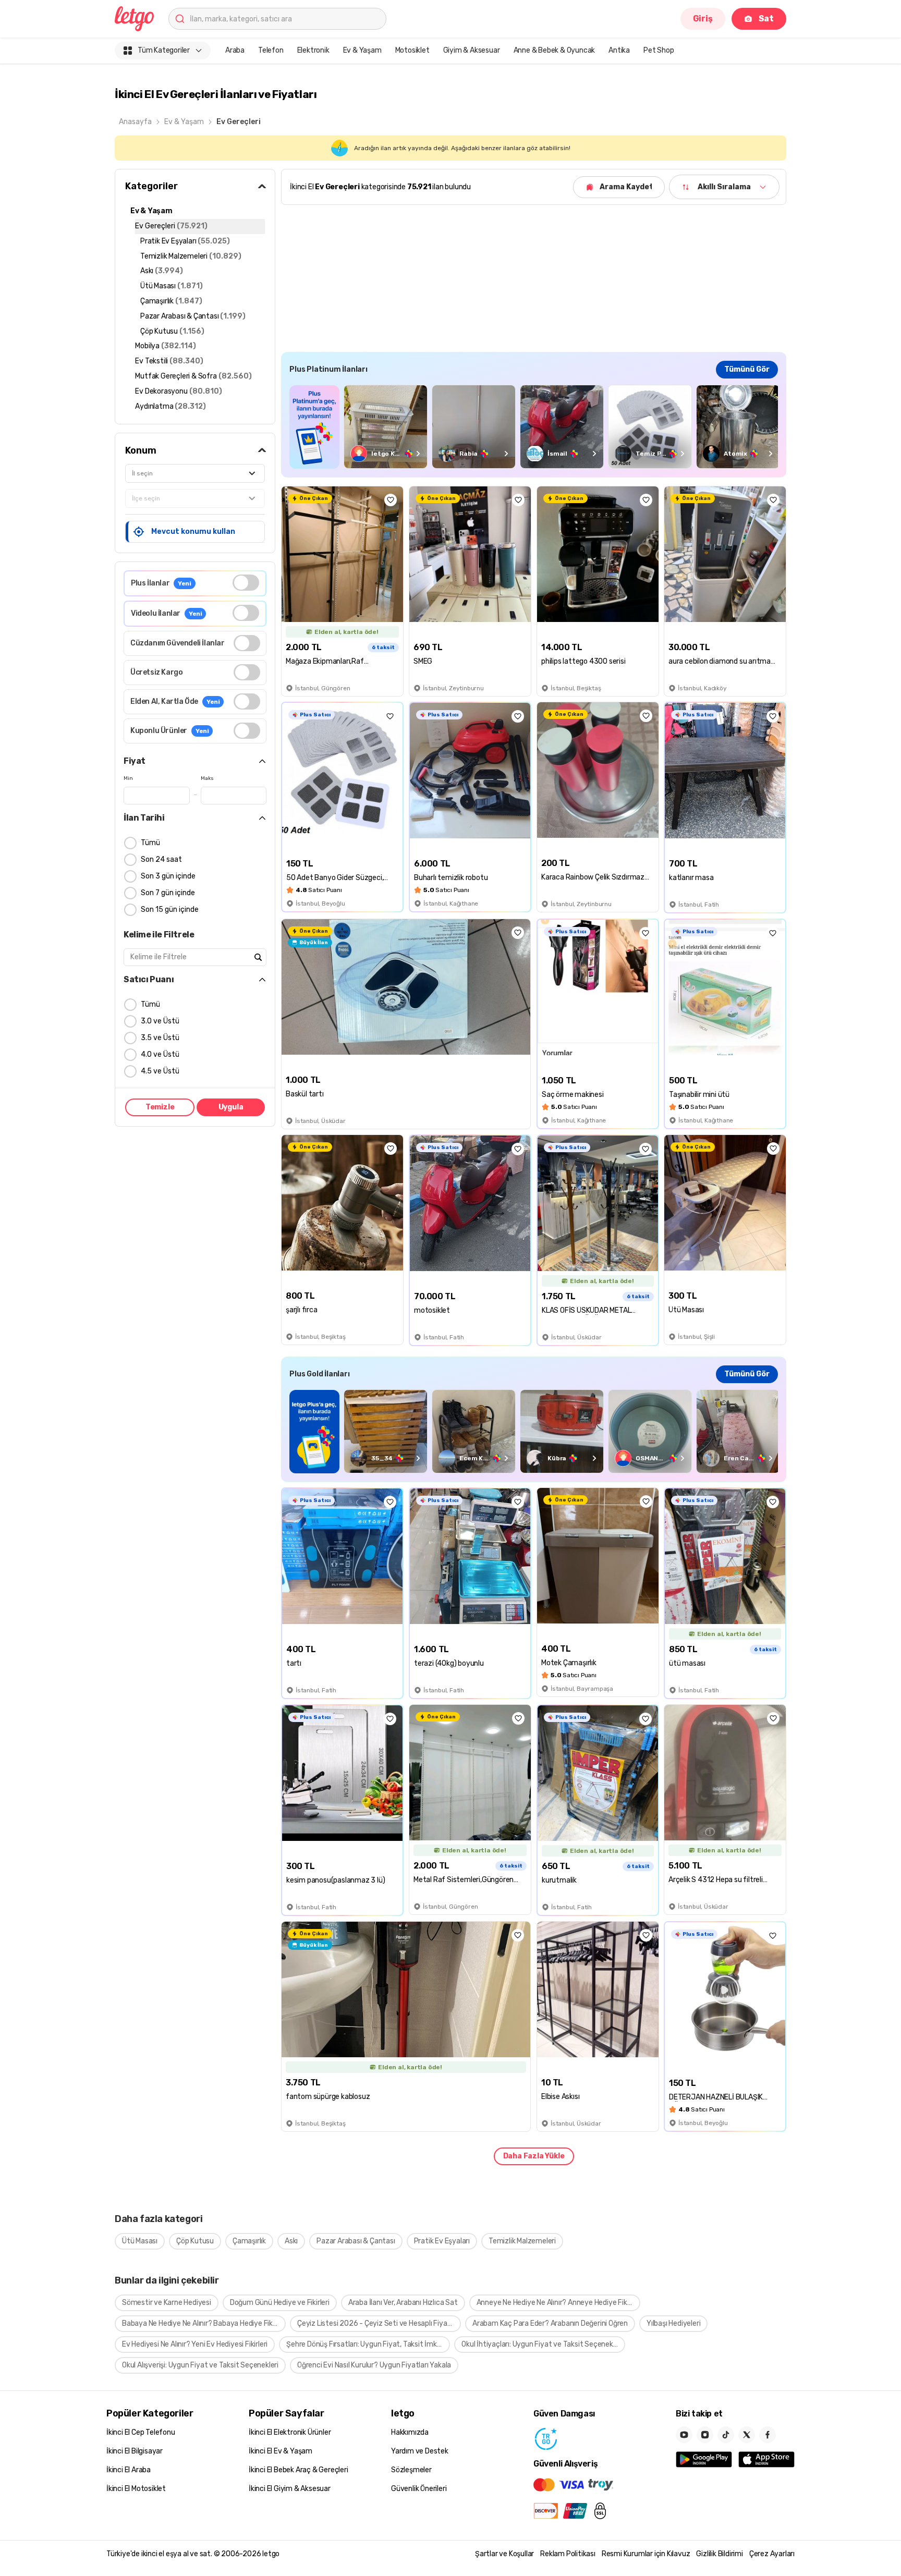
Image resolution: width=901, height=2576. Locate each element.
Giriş (703, 19)
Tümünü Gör (747, 369)
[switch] (246, 583)
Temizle (160, 1107)
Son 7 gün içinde (168, 893)
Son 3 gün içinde (168, 876)
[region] (534, 427)
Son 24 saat (161, 859)
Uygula (231, 1107)
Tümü (150, 843)
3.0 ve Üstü (160, 1021)
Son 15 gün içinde (170, 909)
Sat (766, 19)
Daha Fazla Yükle (534, 2156)
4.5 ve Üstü (160, 1071)
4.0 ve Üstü (160, 1054)
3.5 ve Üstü (160, 1038)
